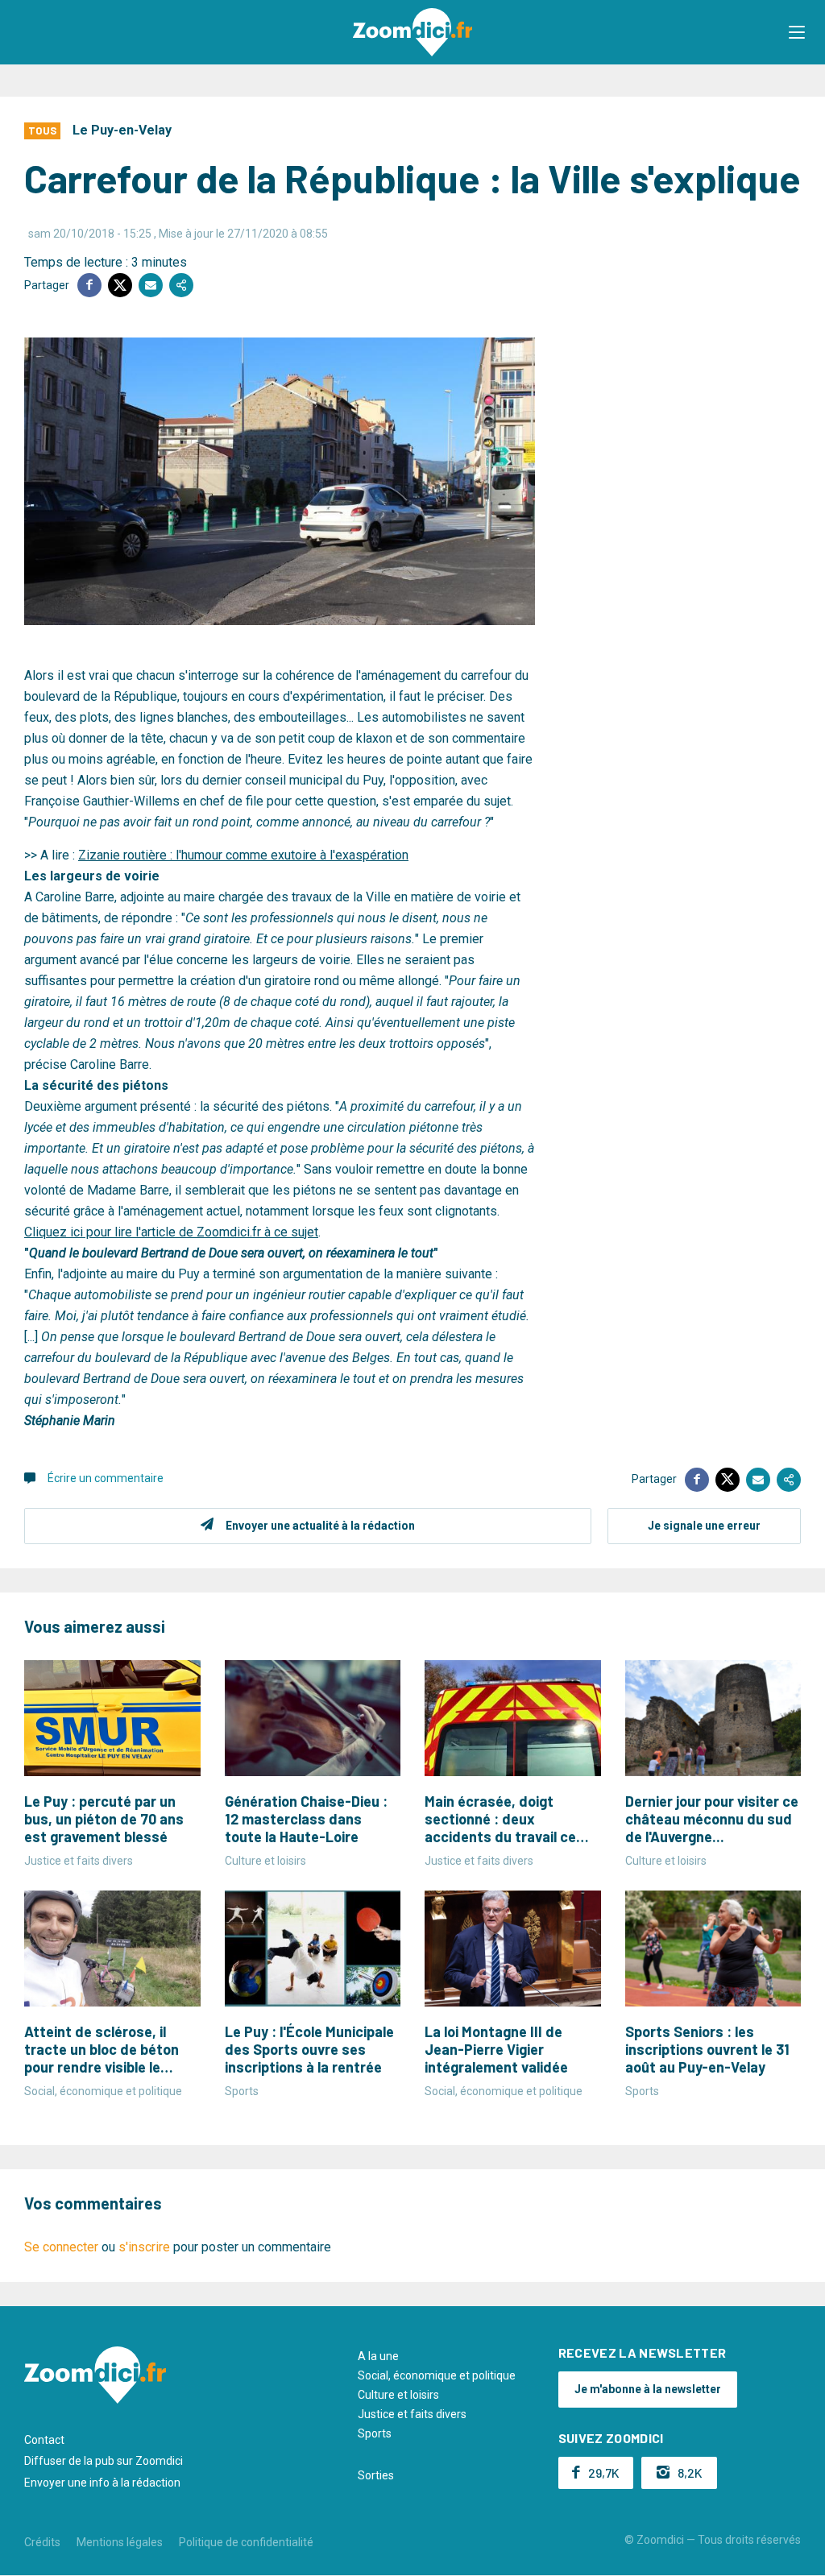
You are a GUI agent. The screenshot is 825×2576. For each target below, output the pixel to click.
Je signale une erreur (704, 1526)
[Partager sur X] (120, 285)
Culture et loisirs (398, 2395)
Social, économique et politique (437, 2375)
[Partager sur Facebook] (89, 285)
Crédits (42, 2542)
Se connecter (61, 2247)
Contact (44, 2440)
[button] (797, 32)
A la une (378, 2356)
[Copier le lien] (181, 285)
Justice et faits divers (412, 2414)
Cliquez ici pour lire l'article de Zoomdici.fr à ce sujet (171, 1232)
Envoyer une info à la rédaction (102, 2483)
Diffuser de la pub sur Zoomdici (104, 2461)
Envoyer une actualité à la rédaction (320, 1526)
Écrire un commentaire (106, 1478)
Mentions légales (120, 2542)
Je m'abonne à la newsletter (648, 2389)
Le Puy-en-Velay (122, 130)
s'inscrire (144, 2247)
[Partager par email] (151, 285)
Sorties (376, 2475)
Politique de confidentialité (246, 2542)
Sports (375, 2433)
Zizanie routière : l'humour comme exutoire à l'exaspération (243, 855)
